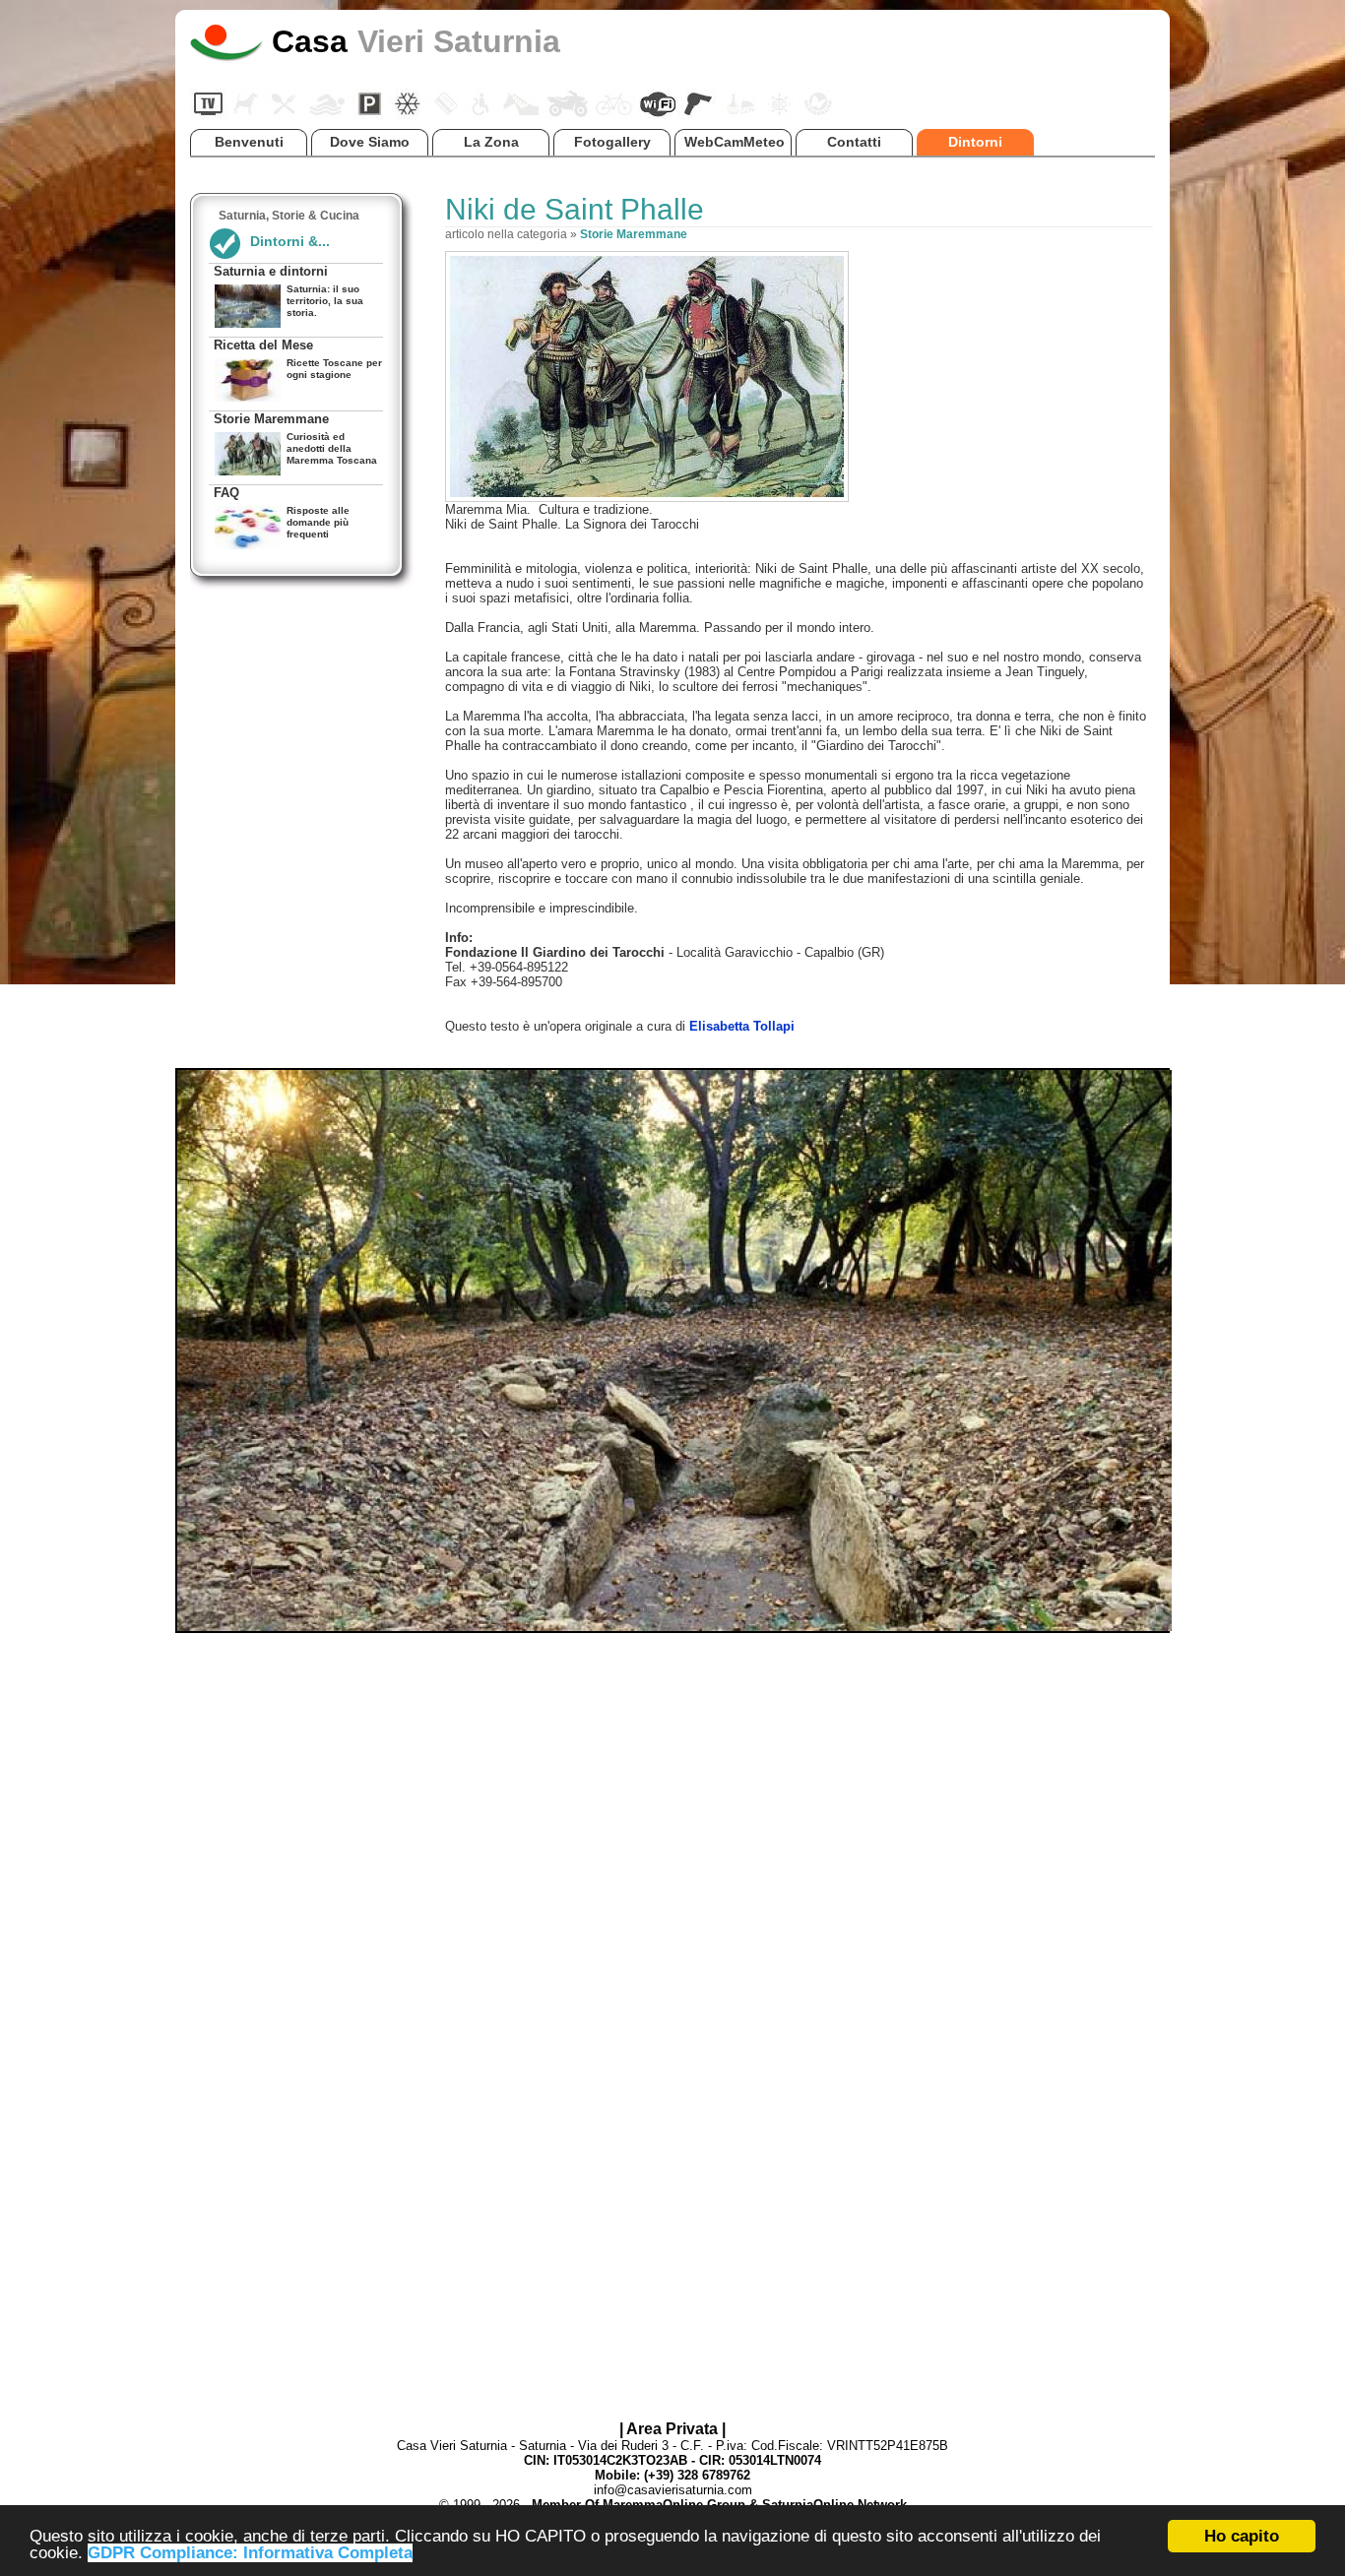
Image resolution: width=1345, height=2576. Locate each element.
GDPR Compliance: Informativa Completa (250, 2553)
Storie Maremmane (634, 234)
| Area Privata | (672, 2429)
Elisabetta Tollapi (742, 1026)
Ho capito (1242, 2536)
